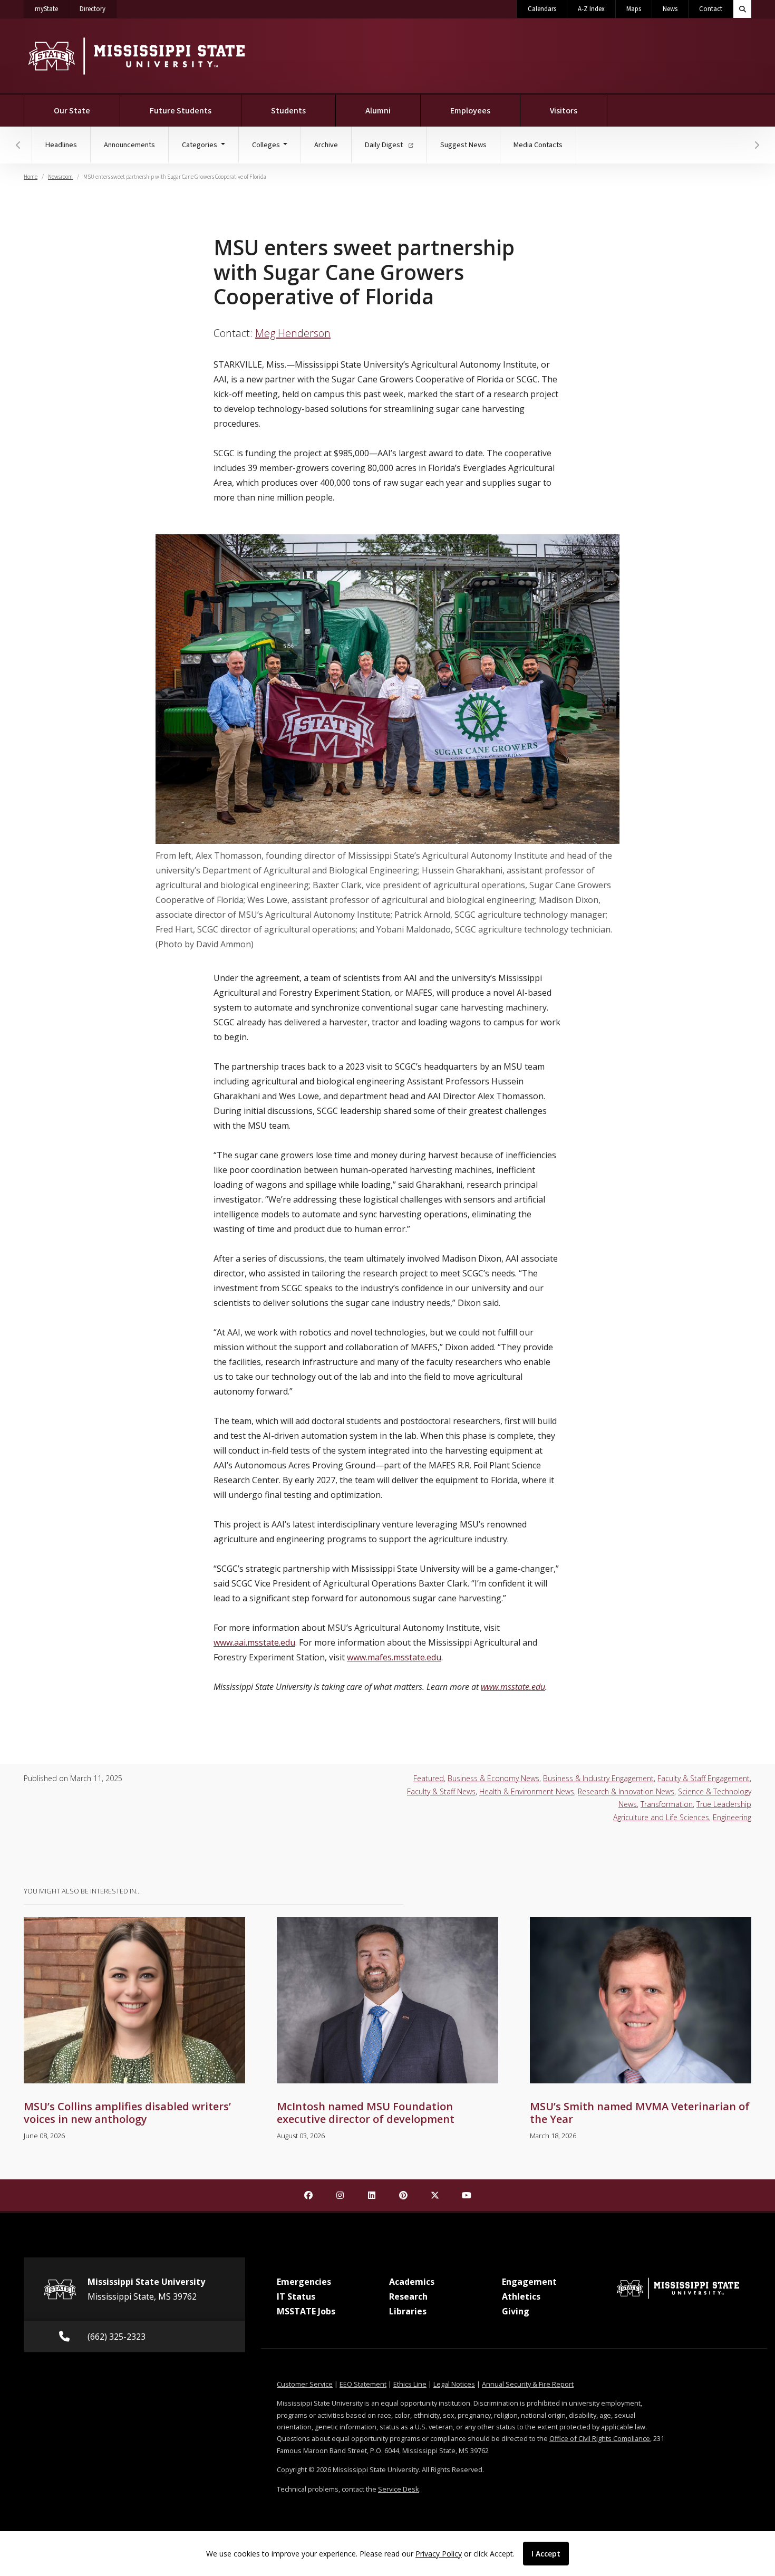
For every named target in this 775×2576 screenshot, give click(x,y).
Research (408, 2296)
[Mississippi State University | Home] (136, 56)
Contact (711, 9)
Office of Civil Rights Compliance (600, 2438)
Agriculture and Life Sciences (661, 1817)
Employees (470, 111)
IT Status (296, 2296)
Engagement (529, 2282)
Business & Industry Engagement (598, 1778)
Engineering (732, 1817)
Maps (634, 9)
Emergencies (304, 2282)
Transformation (667, 1804)
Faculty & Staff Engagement (704, 1778)
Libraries (408, 2311)
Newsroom (60, 177)
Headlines (61, 145)
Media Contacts (538, 145)
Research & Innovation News (626, 1791)
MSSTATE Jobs (306, 2311)
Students (288, 111)
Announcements (129, 145)
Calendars (542, 9)
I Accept (546, 2554)
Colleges (267, 145)
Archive (326, 145)
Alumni (378, 111)
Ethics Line (410, 2384)
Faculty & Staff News (441, 1791)
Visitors (564, 111)
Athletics (521, 2296)
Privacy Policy (439, 2554)
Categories (200, 145)
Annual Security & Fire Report (528, 2384)
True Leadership (724, 1804)
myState (52, 9)
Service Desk (399, 2489)
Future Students (181, 111)
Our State (72, 111)
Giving (516, 2311)
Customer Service (305, 2384)
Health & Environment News (527, 1791)
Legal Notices (454, 2384)
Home (31, 177)
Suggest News (463, 145)
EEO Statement (363, 2384)
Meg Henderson (293, 333)
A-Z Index (591, 9)
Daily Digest (385, 145)
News (670, 9)
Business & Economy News (493, 1778)
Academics (412, 2282)
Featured (429, 1778)
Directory (98, 9)
